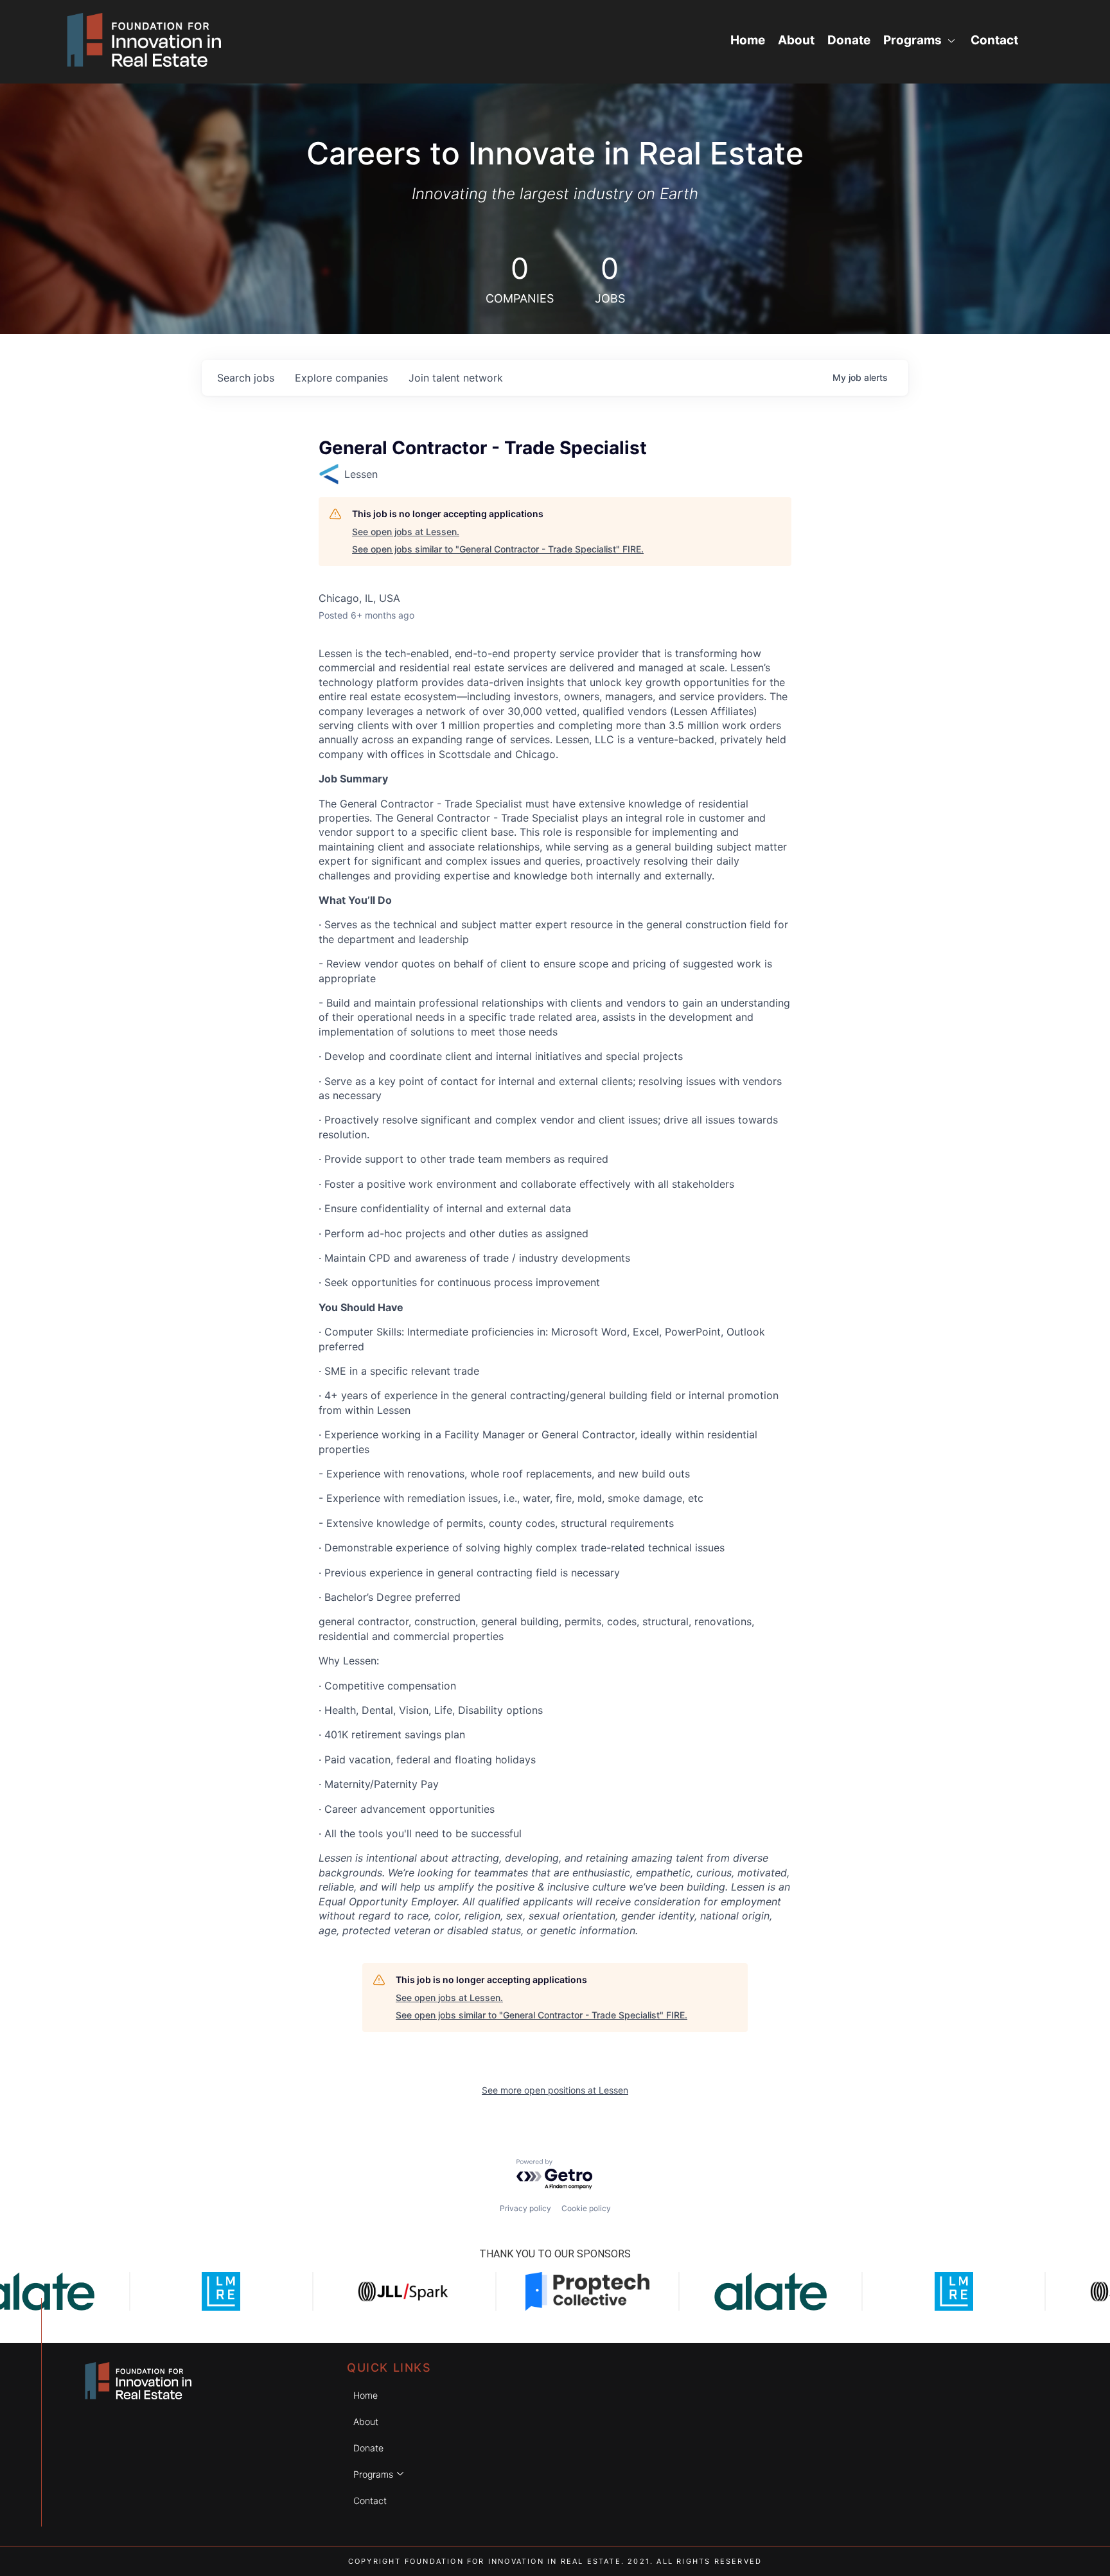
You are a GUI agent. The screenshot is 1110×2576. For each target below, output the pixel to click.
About (796, 40)
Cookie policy (586, 2208)
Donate (849, 40)
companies (341, 378)
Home (748, 40)
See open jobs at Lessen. (406, 532)
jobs (246, 378)
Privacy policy (525, 2208)
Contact (994, 40)
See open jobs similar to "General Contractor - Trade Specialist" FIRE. (498, 549)
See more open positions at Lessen (555, 2090)
